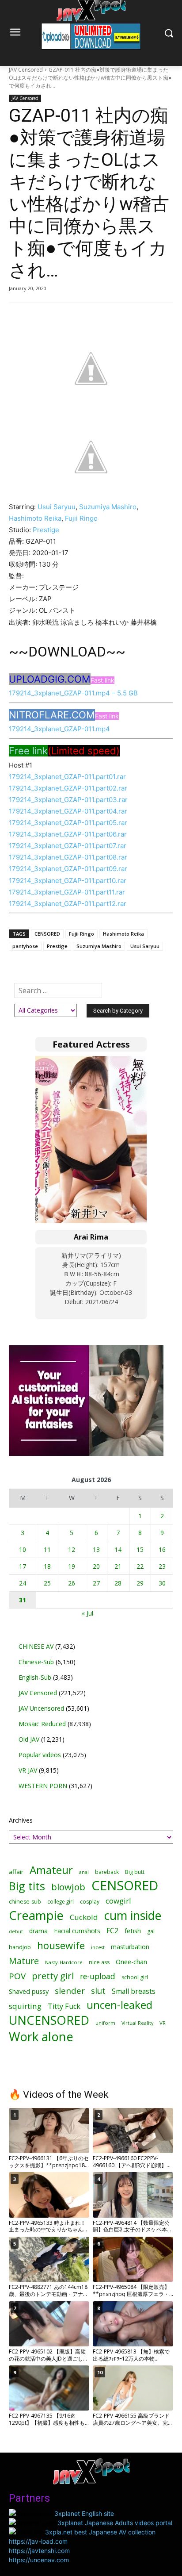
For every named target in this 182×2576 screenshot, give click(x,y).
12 (72, 1549)
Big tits (27, 1886)
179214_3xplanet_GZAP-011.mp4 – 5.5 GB (73, 693)
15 (140, 1549)
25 (47, 1583)
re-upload (98, 1976)
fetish (133, 1931)
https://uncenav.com (39, 2560)
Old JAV (29, 1739)
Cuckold (84, 1917)
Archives (21, 1820)
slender (70, 1991)
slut (98, 1991)
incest (98, 1947)
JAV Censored (26, 70)
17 (23, 1566)
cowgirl (118, 1901)
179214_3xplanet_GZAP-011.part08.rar (68, 857)
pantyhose (25, 946)
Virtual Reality (137, 2023)
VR (163, 2023)
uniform (105, 2023)
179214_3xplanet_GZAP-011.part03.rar (68, 800)
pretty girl (53, 1976)
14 (118, 1549)
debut (16, 1931)
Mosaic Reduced (42, 1724)
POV (17, 1976)
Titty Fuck (64, 2006)
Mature (24, 1961)
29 (140, 1583)
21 (118, 1566)
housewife (61, 1945)
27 (96, 1583)
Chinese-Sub (36, 1662)
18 (47, 1566)
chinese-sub (25, 1902)
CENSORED (47, 934)
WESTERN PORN (43, 1786)
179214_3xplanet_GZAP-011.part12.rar (68, 904)
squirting (25, 2006)
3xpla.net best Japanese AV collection (100, 2532)
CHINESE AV (36, 1646)
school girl (135, 1977)
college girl (61, 1901)
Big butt (135, 1872)
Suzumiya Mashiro (108, 507)
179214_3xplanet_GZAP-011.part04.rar (68, 811)
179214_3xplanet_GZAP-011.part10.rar (68, 881)
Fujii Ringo (81, 518)
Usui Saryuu (57, 507)
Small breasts (134, 1991)
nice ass (99, 1962)
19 (72, 1566)
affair (16, 1872)
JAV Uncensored (41, 1708)
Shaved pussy (29, 1991)
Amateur (51, 1870)
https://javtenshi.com (39, 2551)
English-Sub (35, 1677)
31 (23, 1600)
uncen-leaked (119, 2005)
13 (96, 1549)
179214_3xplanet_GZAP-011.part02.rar (68, 788)
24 (23, 1583)
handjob (20, 1947)
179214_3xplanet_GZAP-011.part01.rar (67, 777)
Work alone (41, 2037)
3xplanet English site (84, 2513)
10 (23, 1549)
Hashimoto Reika (35, 518)
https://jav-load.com (38, 2541)
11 (47, 1549)
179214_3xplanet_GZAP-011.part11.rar (67, 892)
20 (96, 1566)
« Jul (87, 1613)
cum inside (133, 1915)
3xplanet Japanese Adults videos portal (115, 2523)
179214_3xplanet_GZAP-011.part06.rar (68, 834)
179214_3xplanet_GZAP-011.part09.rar (68, 869)
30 (162, 1583)
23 (162, 1566)
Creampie (36, 1915)
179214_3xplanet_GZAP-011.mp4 (59, 729)
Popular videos (40, 1755)
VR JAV (28, 1770)
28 (118, 1583)
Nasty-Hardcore (64, 1962)
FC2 (112, 1931)
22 (140, 1566)
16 (162, 1549)
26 (72, 1583)
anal (84, 1872)
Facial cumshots (77, 1931)
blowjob (68, 1887)
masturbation (130, 1947)
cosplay (90, 1902)
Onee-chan (131, 1962)
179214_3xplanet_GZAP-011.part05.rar (68, 823)
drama (38, 1931)
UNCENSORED (49, 2020)
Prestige (46, 530)
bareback (107, 1872)
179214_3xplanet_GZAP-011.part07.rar (68, 846)
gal (151, 1931)
